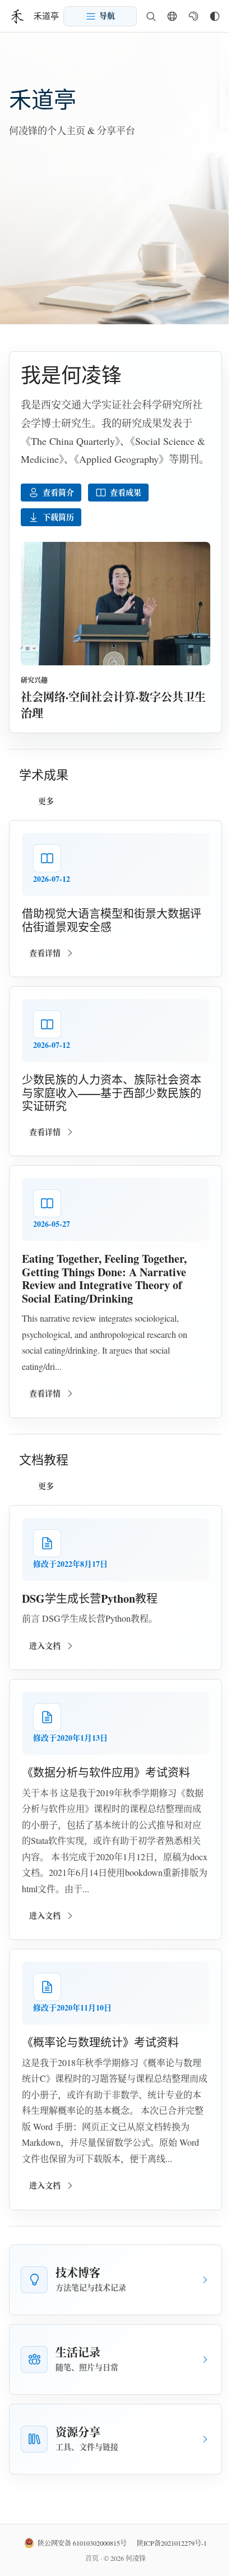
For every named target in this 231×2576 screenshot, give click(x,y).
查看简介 (58, 492)
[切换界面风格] (215, 16)
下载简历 (58, 517)
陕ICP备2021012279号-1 (172, 2543)
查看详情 (45, 953)
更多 (46, 801)
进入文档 (45, 1646)
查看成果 (126, 492)
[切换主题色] (193, 16)
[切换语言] (172, 16)
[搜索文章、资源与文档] (151, 16)
